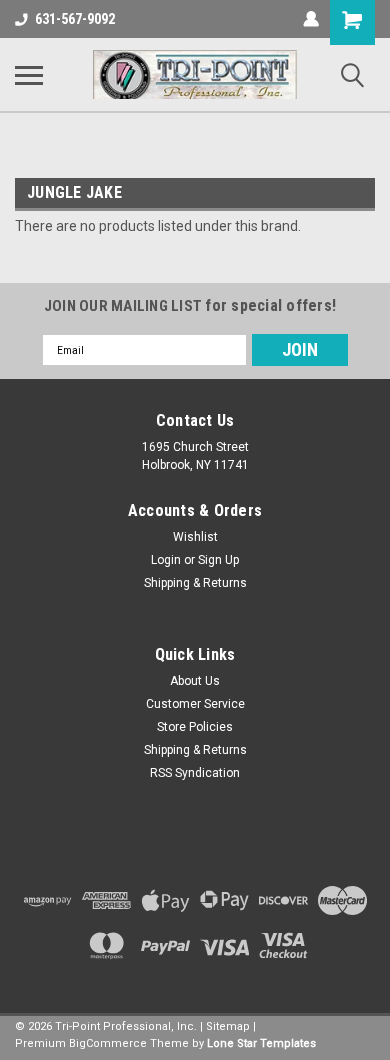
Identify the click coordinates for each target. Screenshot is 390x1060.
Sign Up (218, 560)
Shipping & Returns (195, 583)
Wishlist (195, 537)
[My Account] (311, 19)
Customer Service (195, 704)
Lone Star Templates (261, 1043)
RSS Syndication (195, 773)
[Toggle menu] (29, 75)
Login (166, 560)
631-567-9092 (75, 19)
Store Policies (195, 727)
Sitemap (228, 1026)
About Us (195, 681)
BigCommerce (108, 1043)
